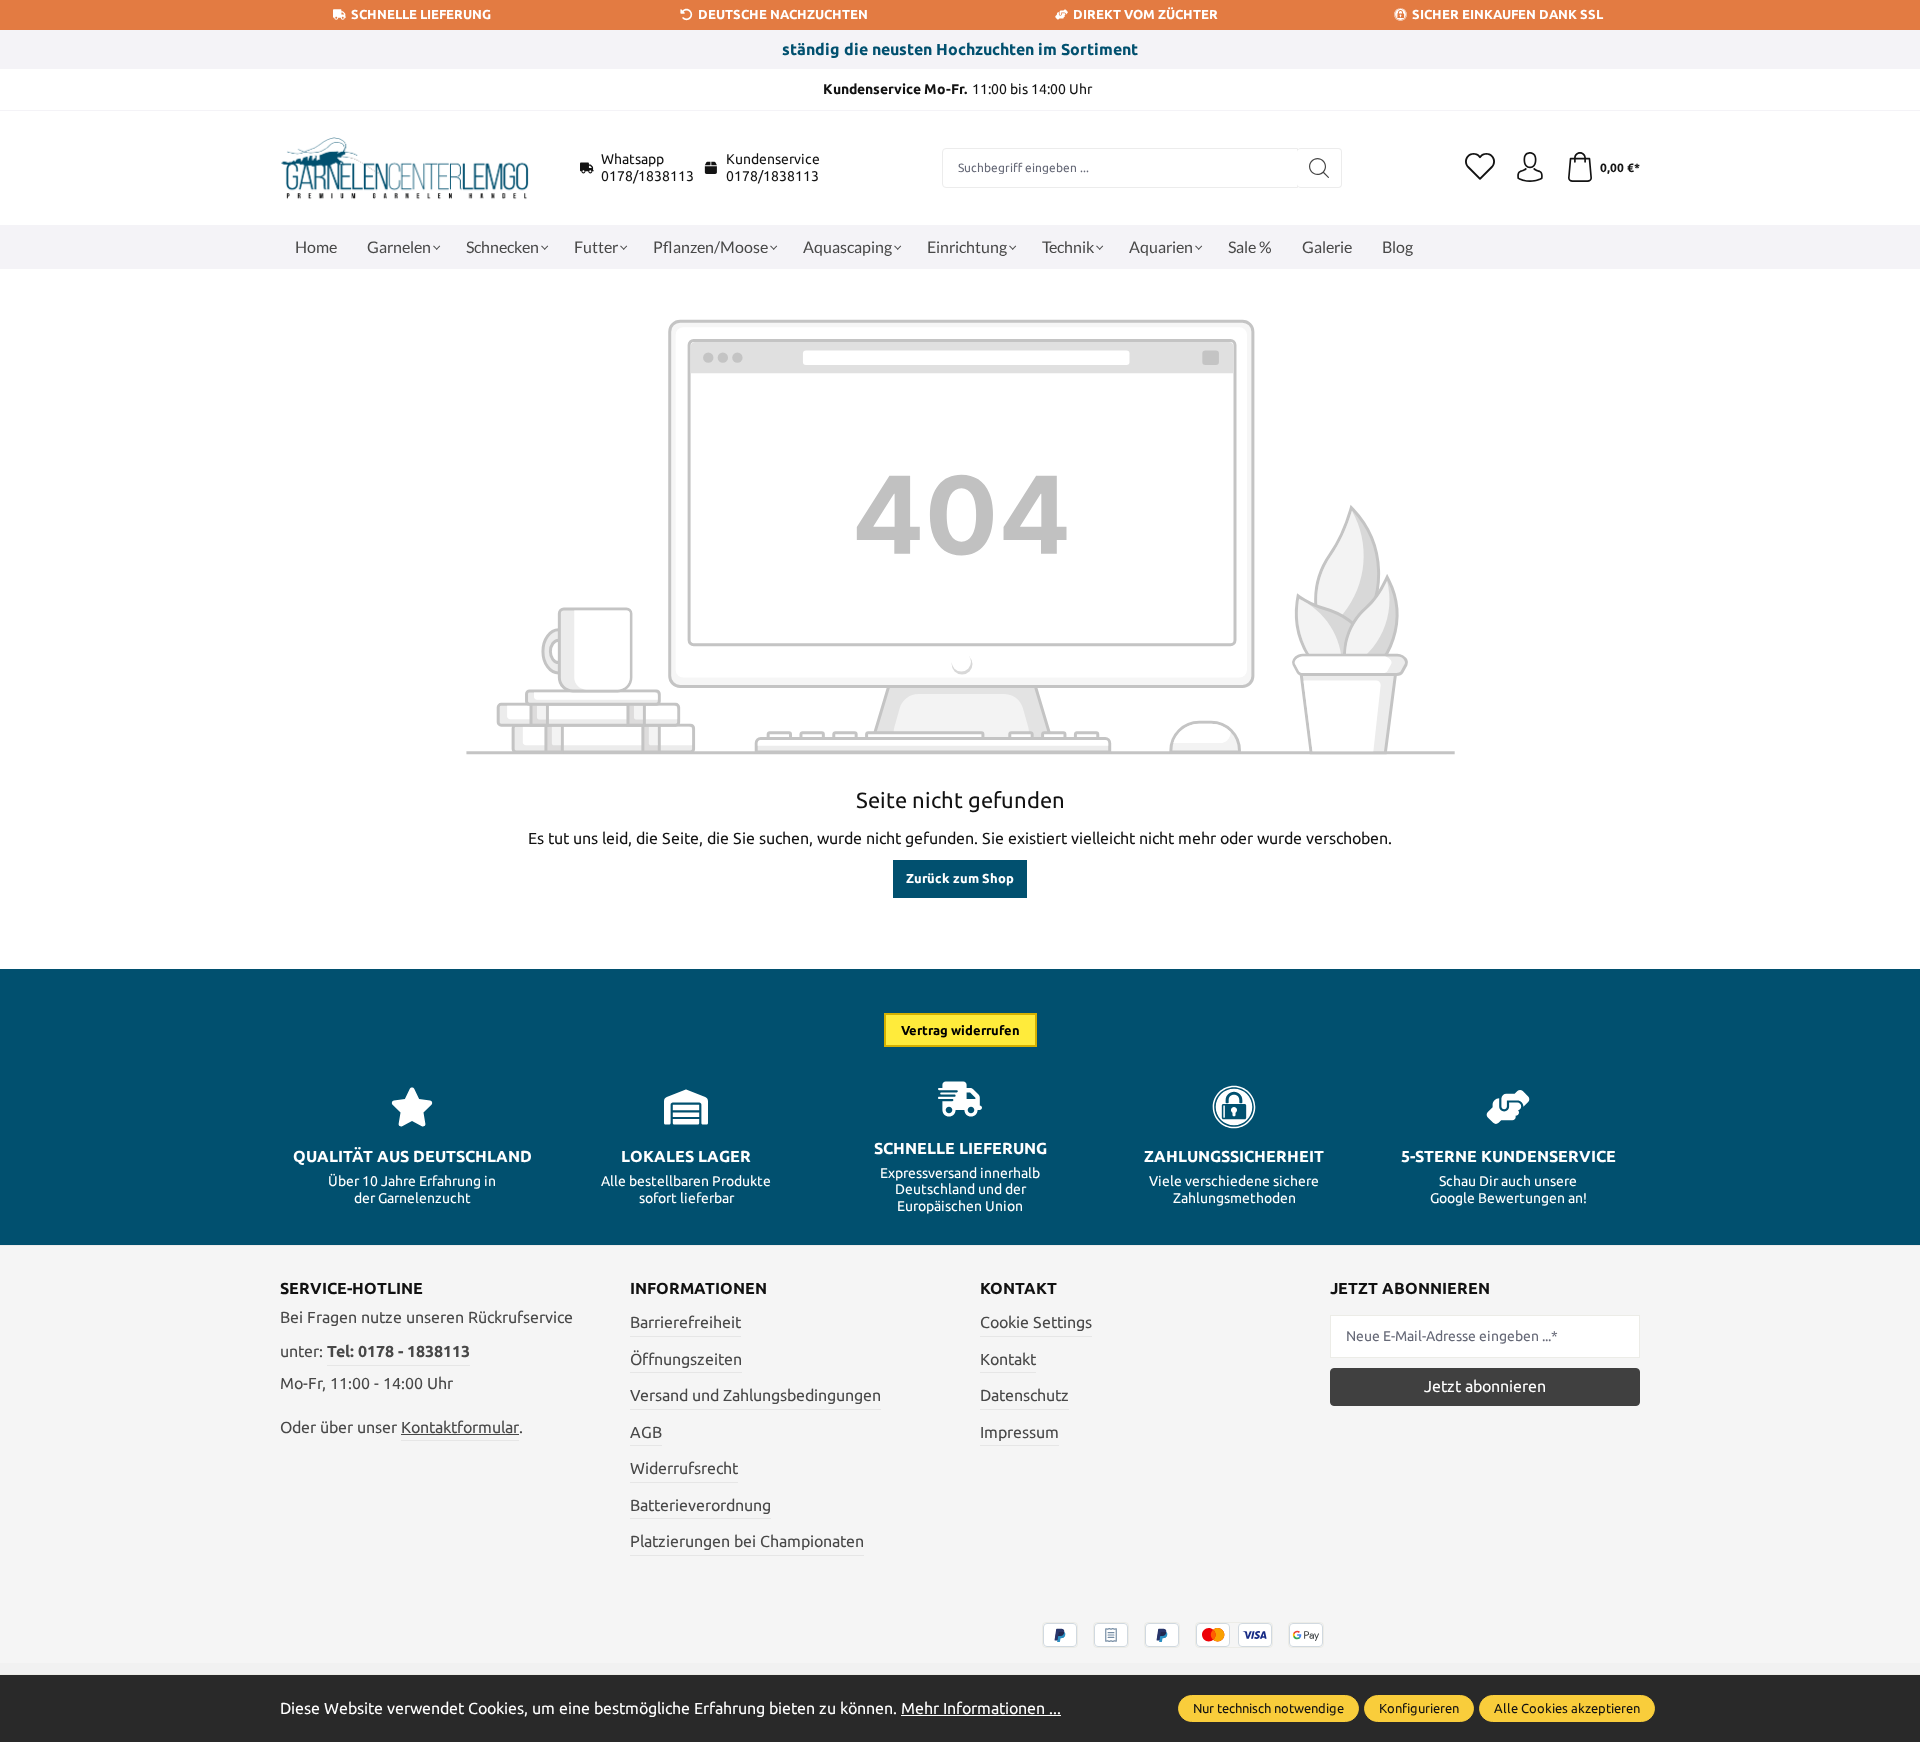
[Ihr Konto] (1530, 168)
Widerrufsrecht (684, 1468)
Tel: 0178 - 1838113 (398, 1351)
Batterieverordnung (700, 1505)
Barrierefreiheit (685, 1322)
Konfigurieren (1419, 1708)
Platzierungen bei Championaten (747, 1541)
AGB (646, 1432)
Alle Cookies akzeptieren (1567, 1708)
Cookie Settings (1036, 1322)
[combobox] (1120, 168)
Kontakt (1008, 1359)
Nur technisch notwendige (1268, 1708)
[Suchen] (1319, 168)
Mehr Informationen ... (981, 1708)
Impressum (1019, 1432)
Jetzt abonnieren (1485, 1386)
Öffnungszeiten (686, 1359)
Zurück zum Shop (960, 878)
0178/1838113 (647, 176)
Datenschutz (1024, 1395)
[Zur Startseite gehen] (405, 168)
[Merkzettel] (1480, 168)
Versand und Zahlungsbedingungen (755, 1395)
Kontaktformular (460, 1427)
